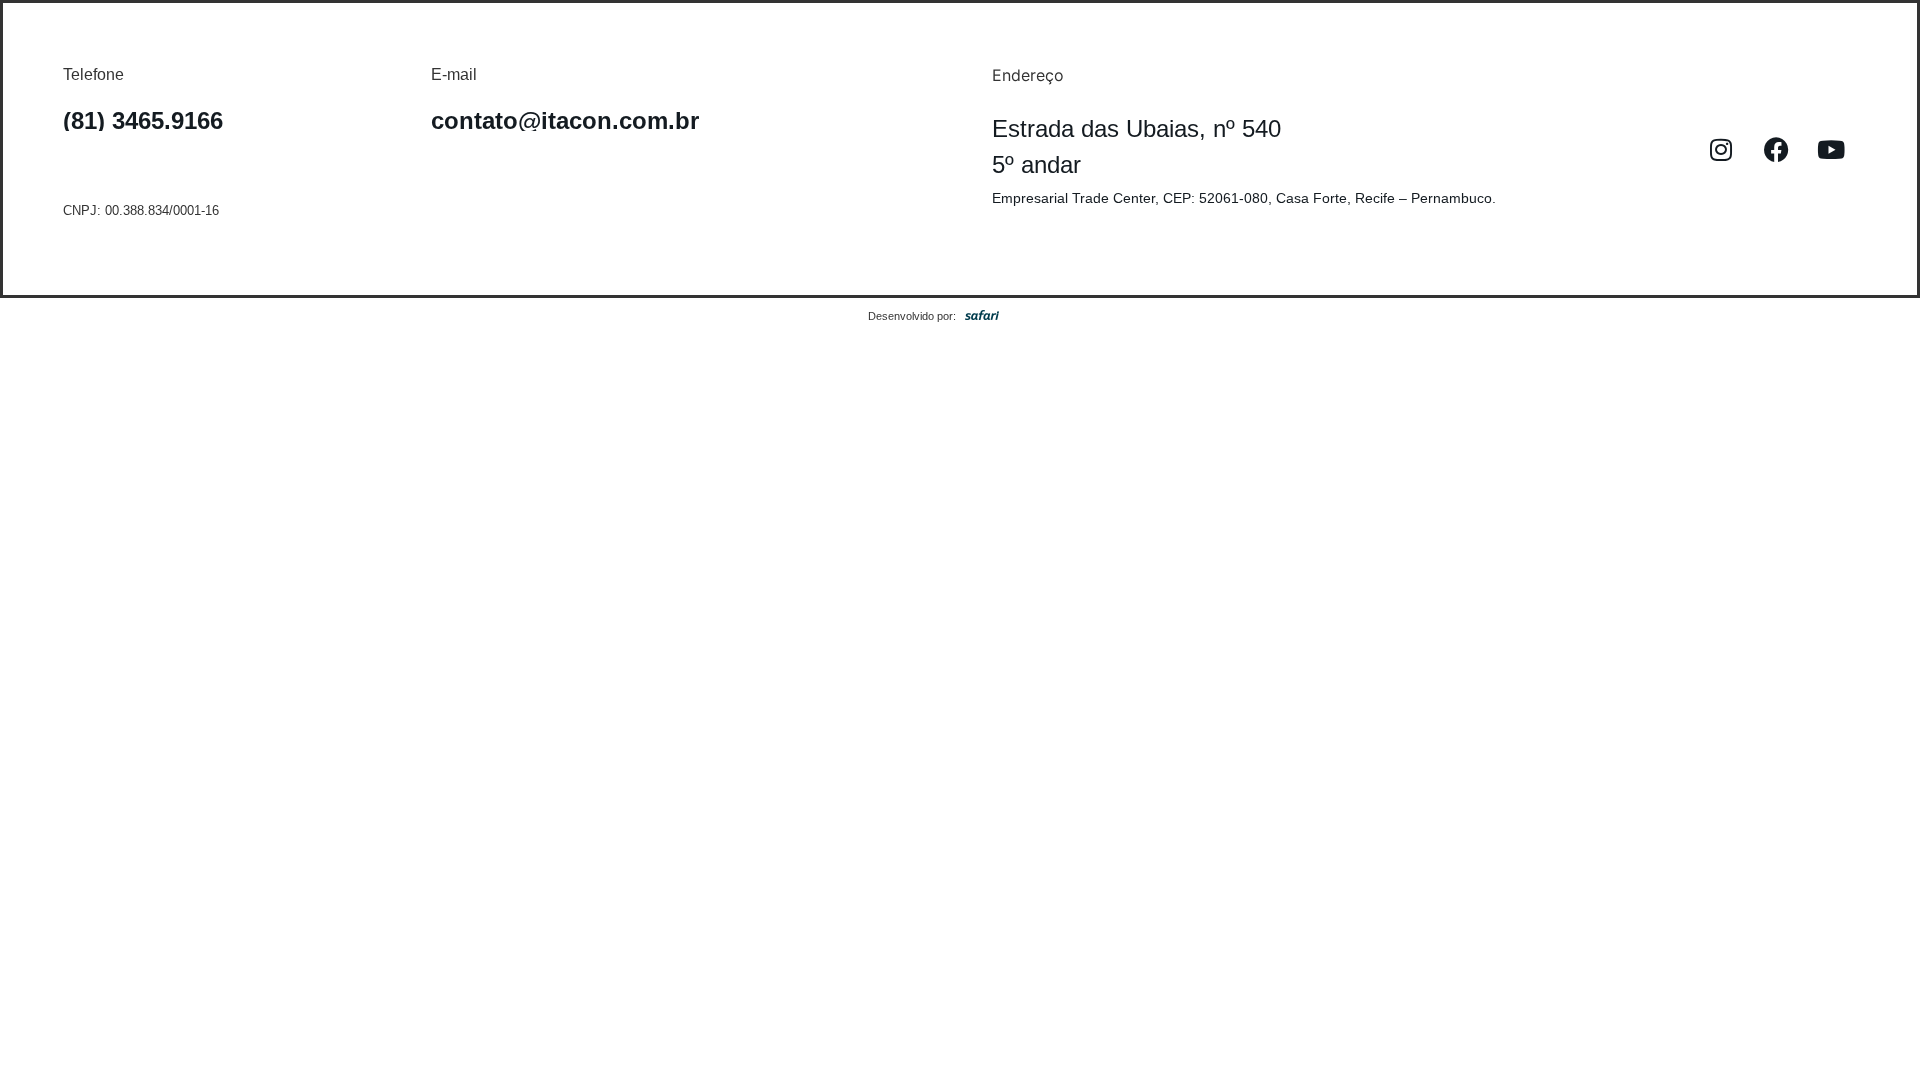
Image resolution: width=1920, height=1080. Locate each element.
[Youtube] (1831, 149)
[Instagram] (1721, 149)
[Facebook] (1776, 149)
